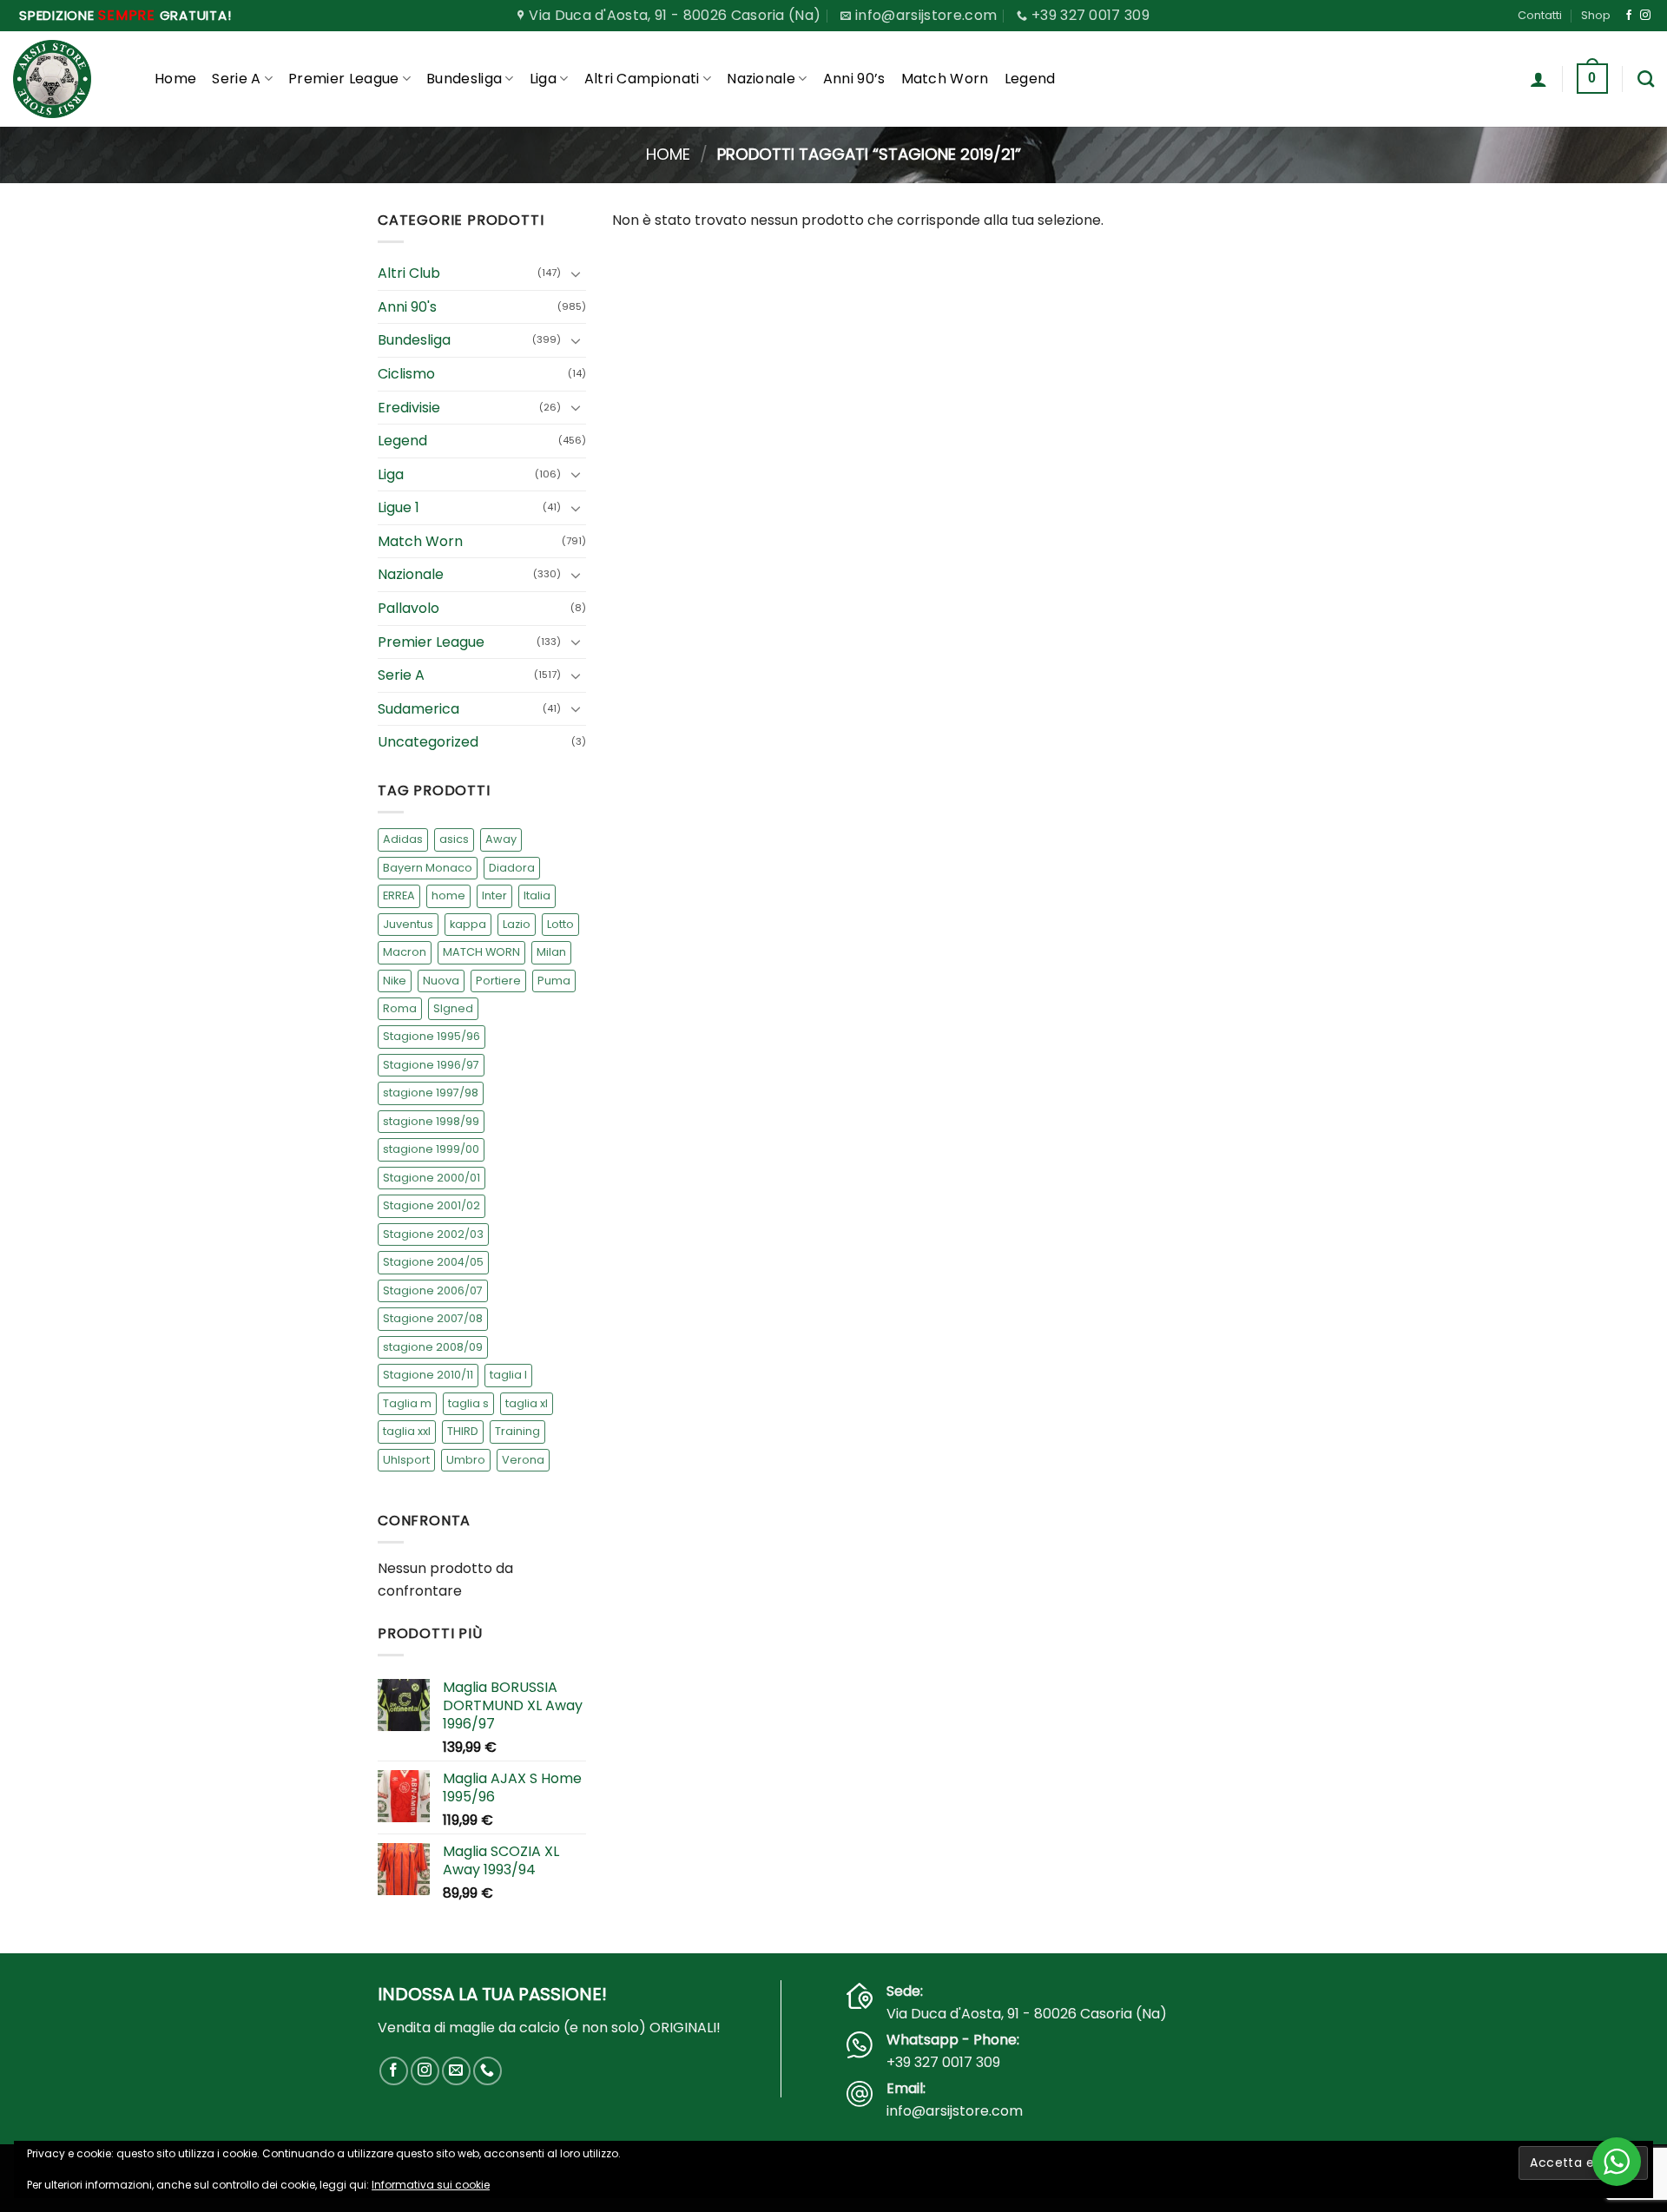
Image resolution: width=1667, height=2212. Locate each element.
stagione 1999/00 (431, 1150)
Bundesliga (464, 79)
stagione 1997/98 (431, 1093)
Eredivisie (409, 408)
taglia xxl (407, 1431)
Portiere (498, 981)
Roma (400, 1008)
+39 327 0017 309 (943, 2062)
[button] (1539, 79)
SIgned (453, 1008)
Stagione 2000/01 (432, 1178)
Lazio (517, 924)
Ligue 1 (399, 507)
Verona (523, 1460)
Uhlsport (406, 1460)
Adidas (403, 839)
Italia (537, 895)
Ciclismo (406, 374)
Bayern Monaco (428, 868)
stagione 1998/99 (431, 1121)
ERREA (399, 895)
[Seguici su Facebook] (1629, 16)
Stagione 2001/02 (432, 1205)
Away (501, 839)
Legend (1030, 79)
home (448, 895)
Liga (543, 79)
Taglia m (407, 1403)
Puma (554, 981)
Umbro (466, 1460)
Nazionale (761, 79)
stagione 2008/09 (433, 1347)
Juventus (408, 924)
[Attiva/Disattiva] (576, 273)
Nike (395, 981)
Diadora (512, 868)
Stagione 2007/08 (433, 1318)
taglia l (508, 1375)
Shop (1596, 15)
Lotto (560, 924)
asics (454, 839)
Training (517, 1431)
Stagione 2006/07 (433, 1290)
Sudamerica (418, 709)
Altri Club (409, 273)
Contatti (1540, 15)
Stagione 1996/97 (431, 1065)
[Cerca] (1646, 79)
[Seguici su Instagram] (1645, 16)
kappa (468, 924)
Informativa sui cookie (431, 2185)
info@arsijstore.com (955, 2111)
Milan (551, 952)
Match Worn (945, 79)
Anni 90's (407, 307)
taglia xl (527, 1403)
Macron (405, 952)
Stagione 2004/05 (433, 1262)
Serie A (236, 79)
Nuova (441, 981)
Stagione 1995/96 (432, 1037)
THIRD (463, 1431)
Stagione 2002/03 (433, 1234)
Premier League (343, 79)
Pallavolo (409, 608)
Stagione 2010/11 (428, 1375)
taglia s (468, 1403)
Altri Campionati (642, 79)
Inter (494, 895)
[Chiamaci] (488, 2071)
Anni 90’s (854, 79)
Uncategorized (428, 743)
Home (175, 79)
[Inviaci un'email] (456, 2071)
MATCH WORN (481, 952)
